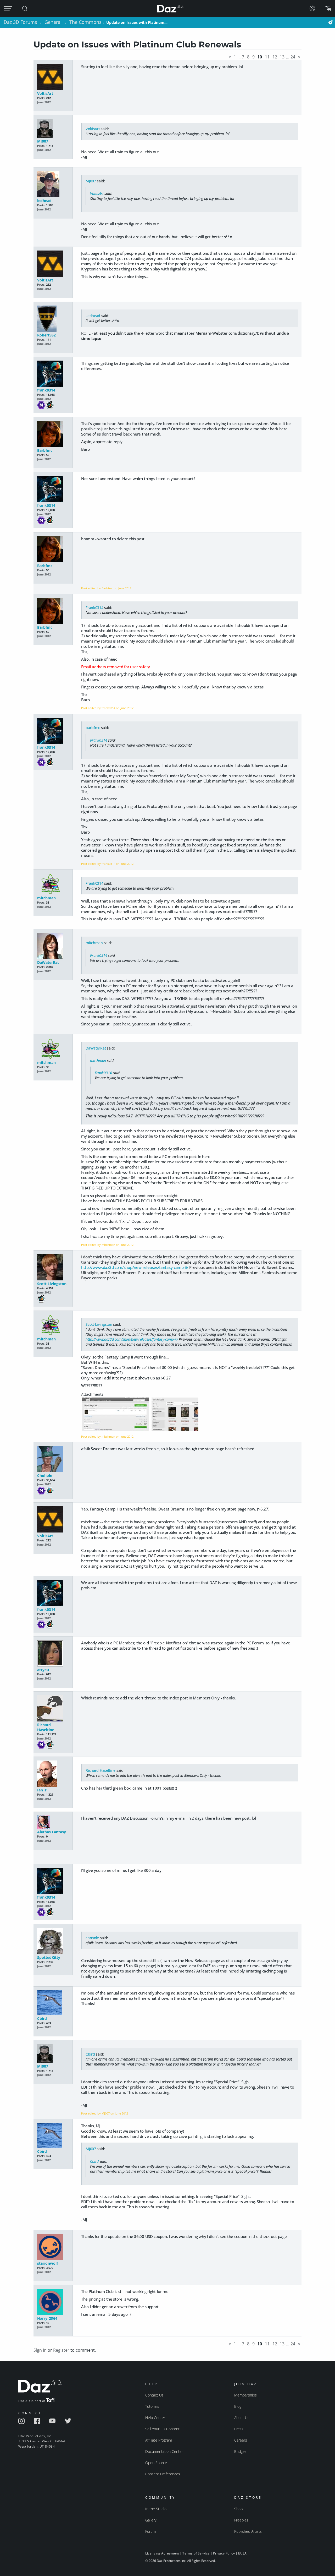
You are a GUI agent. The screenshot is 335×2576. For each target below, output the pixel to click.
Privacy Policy (224, 2553)
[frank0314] (53, 374)
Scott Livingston (52, 1284)
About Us (242, 2418)
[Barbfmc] (53, 434)
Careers (241, 2440)
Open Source (156, 2463)
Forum (150, 2531)
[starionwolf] (53, 2247)
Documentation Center (164, 2451)
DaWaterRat (48, 962)
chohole (92, 1938)
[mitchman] (53, 884)
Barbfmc (45, 450)
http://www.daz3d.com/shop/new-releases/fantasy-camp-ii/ (135, 1267)
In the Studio (156, 2509)
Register (61, 2350)
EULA (242, 2553)
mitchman (46, 898)
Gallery (151, 2520)
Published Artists (248, 2531)
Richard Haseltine (46, 1727)
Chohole (45, 1476)
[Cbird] (53, 2003)
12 (275, 57)
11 (267, 57)
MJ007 (43, 141)
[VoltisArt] (53, 77)
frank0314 (46, 390)
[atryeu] (53, 1654)
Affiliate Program (159, 2440)
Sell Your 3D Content (162, 2429)
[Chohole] (53, 1460)
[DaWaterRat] (53, 946)
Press (239, 2429)
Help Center (155, 2418)
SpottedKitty (49, 1957)
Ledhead (93, 316)
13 (282, 57)
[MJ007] (53, 129)
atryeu (43, 1670)
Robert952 (46, 335)
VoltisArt (45, 93)
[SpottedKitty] (53, 1941)
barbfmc (93, 728)
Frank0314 (94, 608)
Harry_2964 (47, 2318)
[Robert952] (53, 319)
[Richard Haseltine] (53, 1709)
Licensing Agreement (162, 2553)
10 (260, 57)
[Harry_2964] (53, 2302)
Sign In (40, 2350)
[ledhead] (53, 185)
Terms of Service (196, 2553)
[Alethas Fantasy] (53, 1822)
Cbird (42, 2018)
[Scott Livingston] (53, 1268)
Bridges (240, 2451)
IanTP (42, 1790)
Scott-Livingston (99, 1324)
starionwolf (48, 2263)
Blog (238, 2406)
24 (293, 57)
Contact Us (154, 2395)
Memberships (245, 2395)
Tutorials (152, 2406)
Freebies (241, 2520)
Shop (238, 2509)
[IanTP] (53, 1774)
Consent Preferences (163, 2474)
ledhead (44, 201)
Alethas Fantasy (52, 1832)
